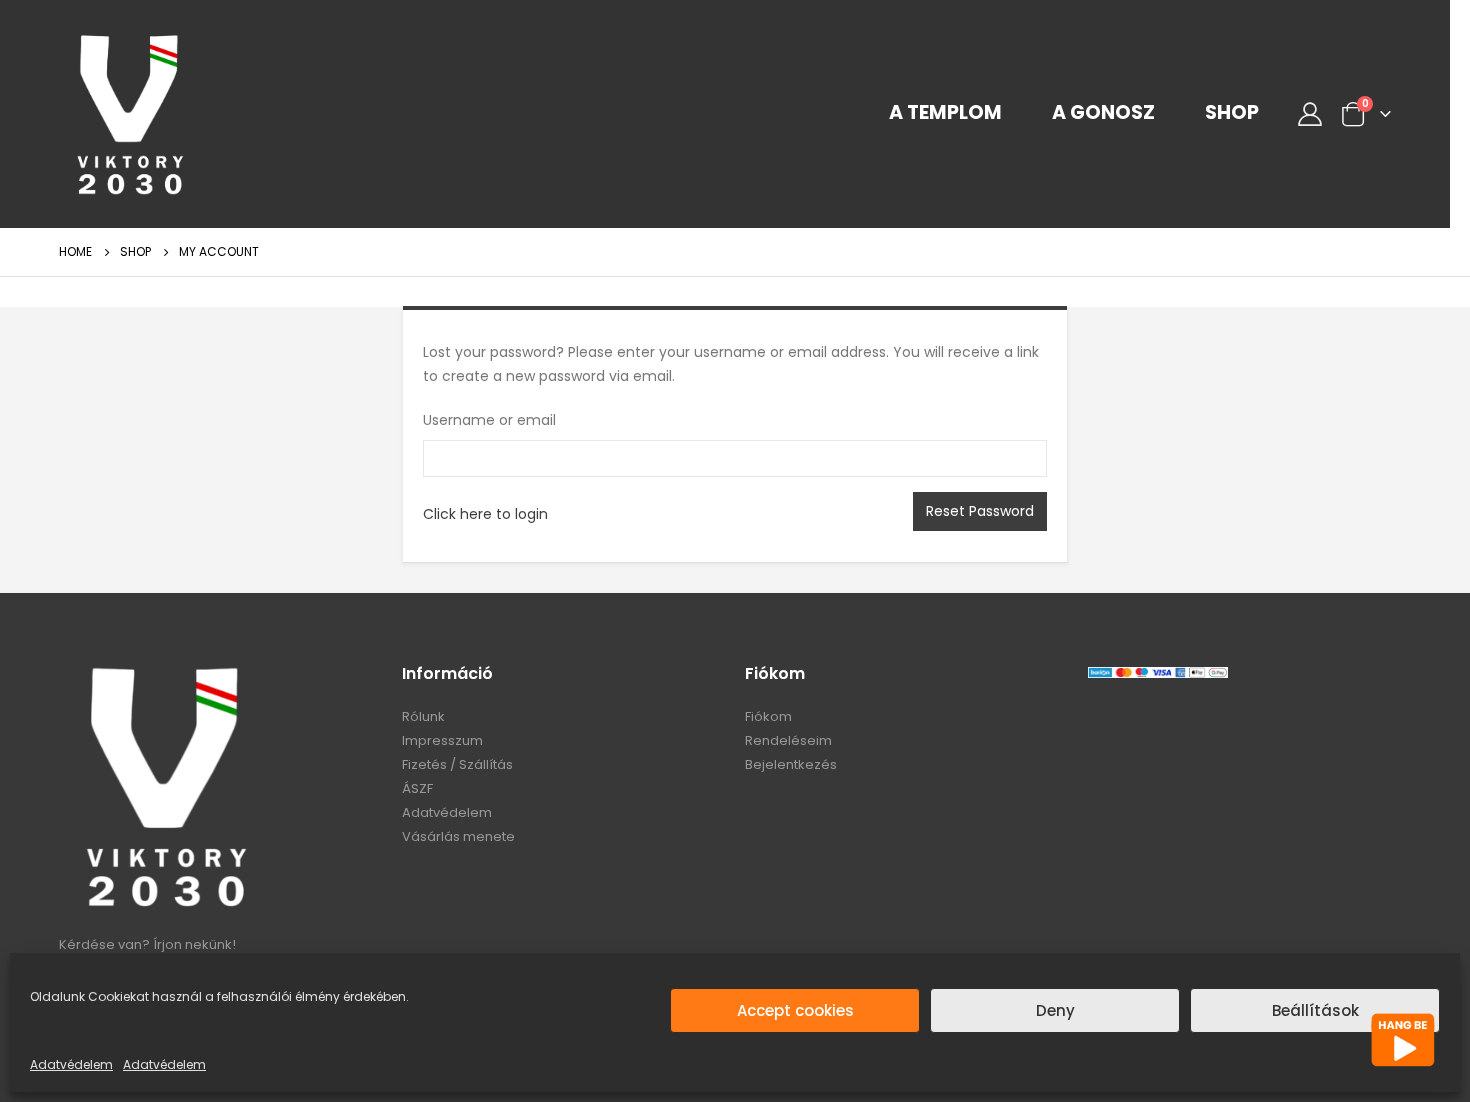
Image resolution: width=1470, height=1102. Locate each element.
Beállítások (1315, 1010)
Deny (1055, 1010)
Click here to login (485, 514)
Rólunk (423, 716)
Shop (1232, 113)
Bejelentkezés (791, 764)
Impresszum (442, 740)
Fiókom (768, 716)
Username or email (489, 420)
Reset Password (980, 511)
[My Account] (1309, 114)
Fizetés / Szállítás (457, 764)
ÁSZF (417, 788)
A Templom (945, 113)
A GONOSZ (1103, 113)
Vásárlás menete (458, 836)
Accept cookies (795, 1010)
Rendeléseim (788, 740)
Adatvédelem (71, 1064)
